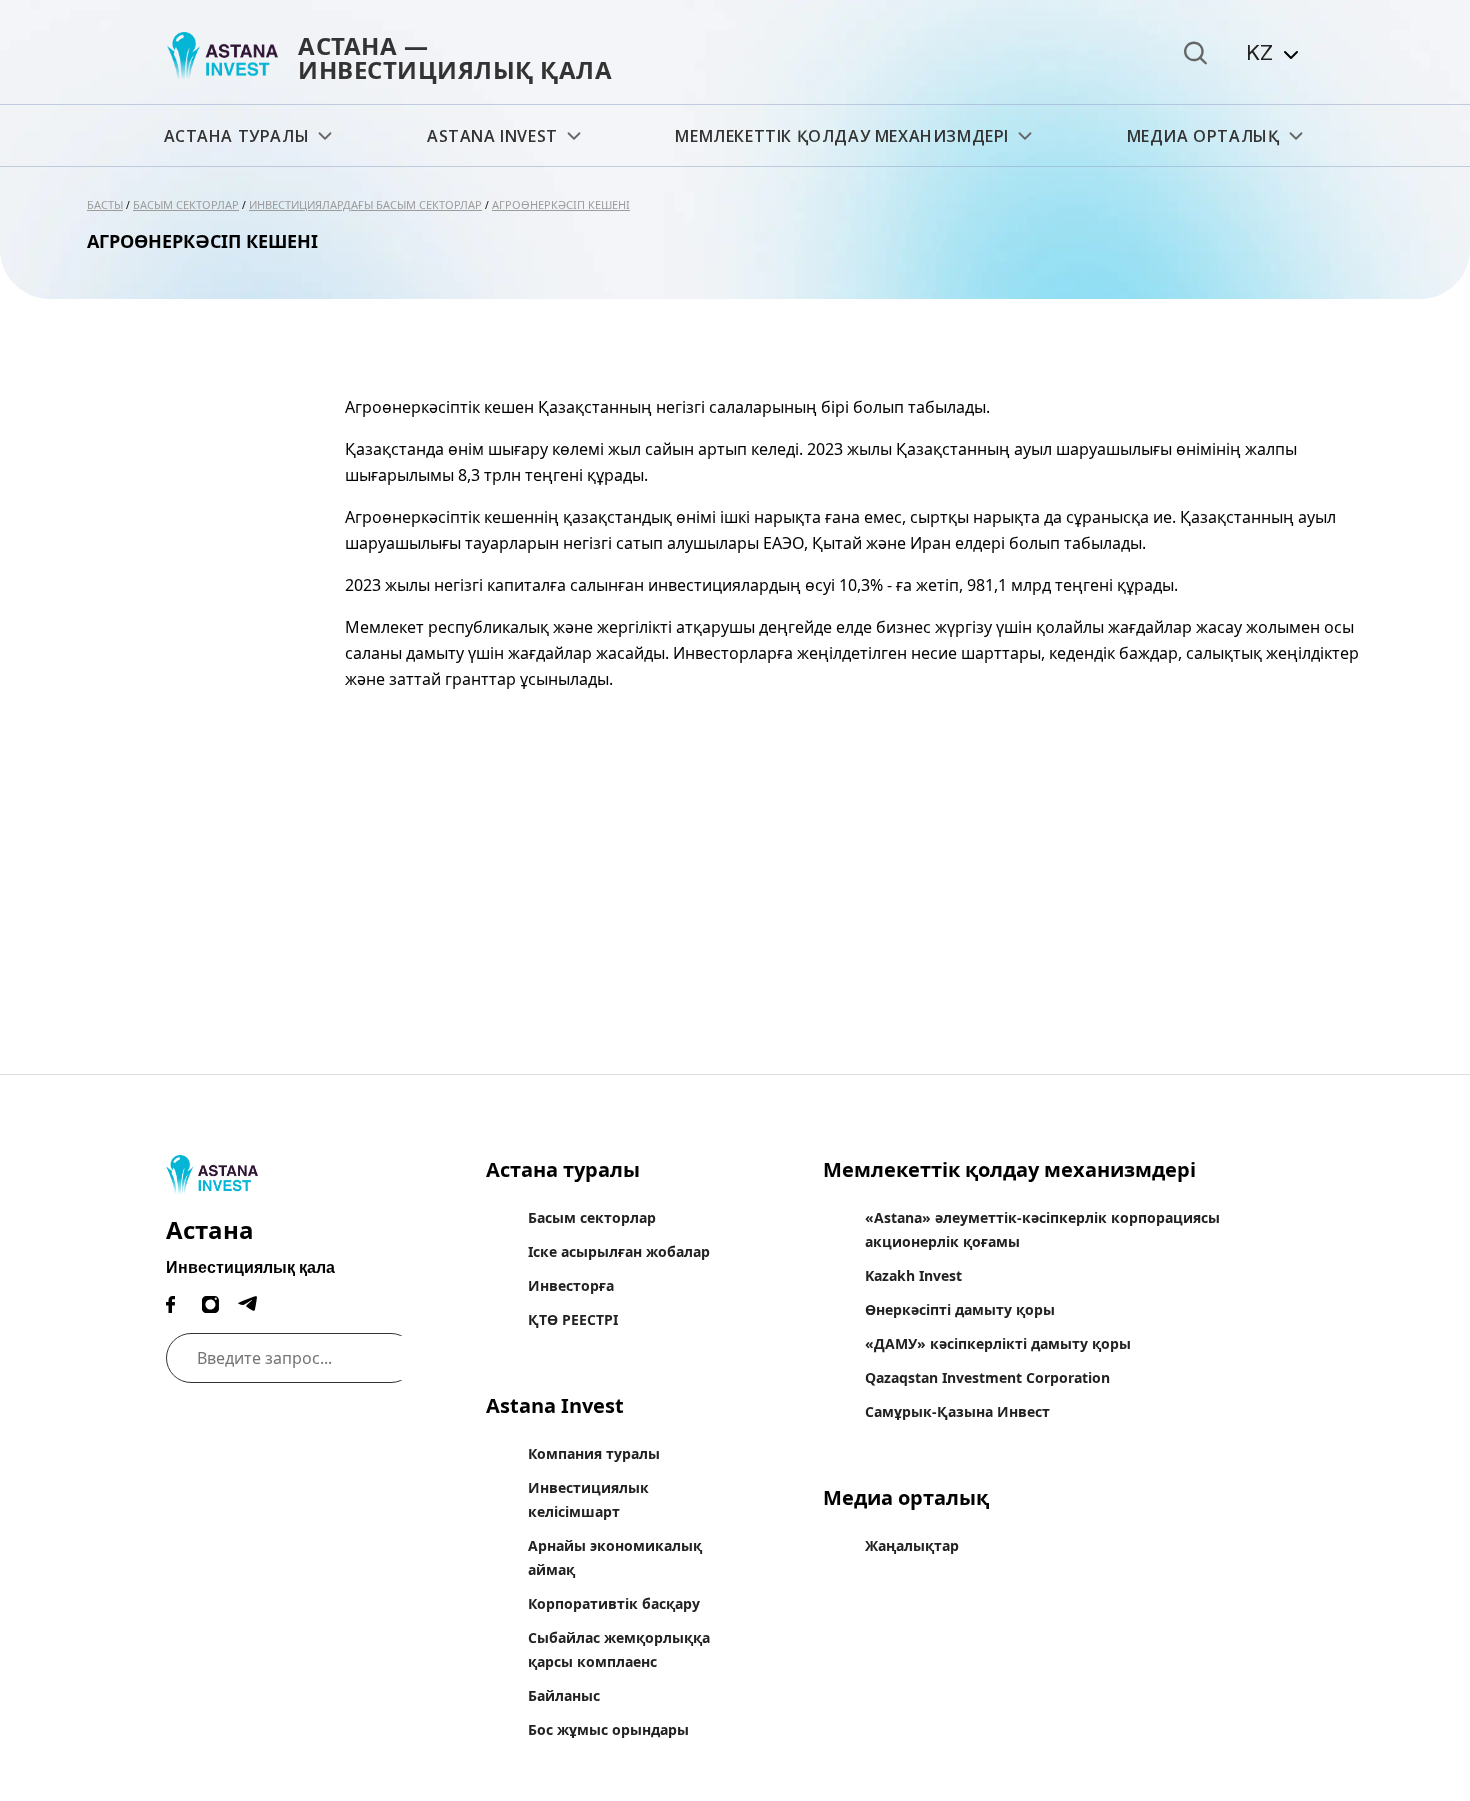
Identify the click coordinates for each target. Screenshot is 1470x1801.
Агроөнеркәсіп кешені (561, 204)
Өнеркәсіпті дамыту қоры (960, 1309)
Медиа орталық (1203, 136)
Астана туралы (237, 136)
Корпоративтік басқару (614, 1603)
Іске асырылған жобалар (619, 1251)
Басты (105, 204)
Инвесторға (571, 1285)
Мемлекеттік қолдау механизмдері (842, 136)
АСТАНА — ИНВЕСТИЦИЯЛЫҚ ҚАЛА (455, 57)
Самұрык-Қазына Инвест (957, 1411)
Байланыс (564, 1695)
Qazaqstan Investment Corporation (987, 1377)
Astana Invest (492, 136)
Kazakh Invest (913, 1275)
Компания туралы (594, 1453)
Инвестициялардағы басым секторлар (365, 204)
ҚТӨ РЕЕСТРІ (573, 1319)
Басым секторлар (186, 204)
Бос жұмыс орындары (608, 1729)
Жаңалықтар (912, 1545)
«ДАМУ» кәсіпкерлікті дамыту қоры (998, 1343)
